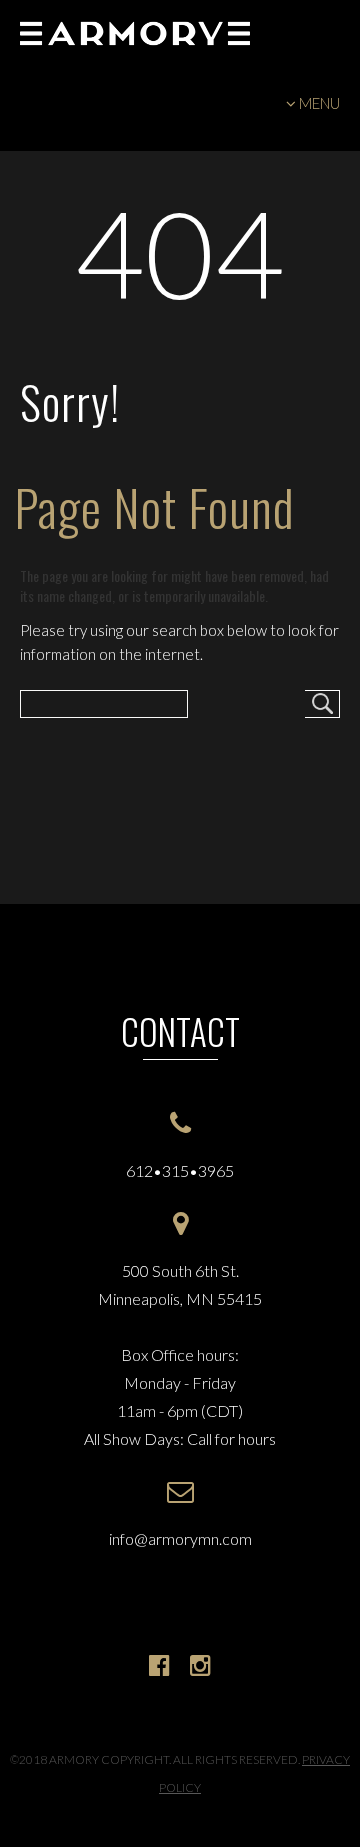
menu (319, 103)
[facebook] (159, 1664)
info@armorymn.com (180, 1538)
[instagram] (200, 1664)
